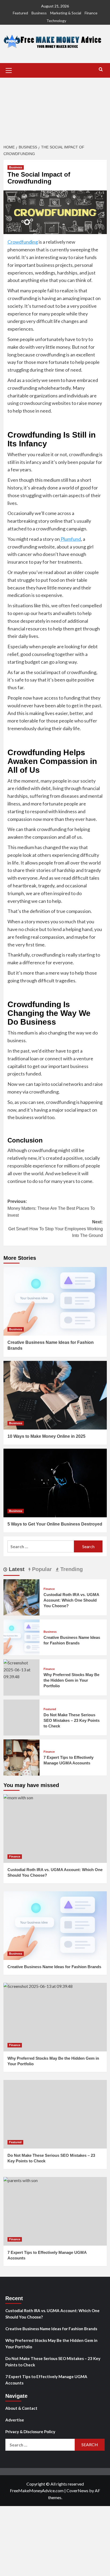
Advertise (15, 2420)
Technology (56, 21)
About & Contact (21, 2408)
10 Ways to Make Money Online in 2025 (46, 1436)
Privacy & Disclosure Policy (30, 2432)
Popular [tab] (41, 1569)
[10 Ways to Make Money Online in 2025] (55, 1395)
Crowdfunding (23, 242)
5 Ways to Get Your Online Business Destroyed (55, 1524)
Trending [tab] (71, 1569)
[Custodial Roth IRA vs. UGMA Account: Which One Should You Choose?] (21, 1597)
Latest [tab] (16, 1569)
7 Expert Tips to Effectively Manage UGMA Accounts (46, 2380)
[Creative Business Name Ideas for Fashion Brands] (55, 1301)
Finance (91, 13)
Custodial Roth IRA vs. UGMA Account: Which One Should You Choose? (71, 1600)
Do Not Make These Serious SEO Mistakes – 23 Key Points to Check (72, 1720)
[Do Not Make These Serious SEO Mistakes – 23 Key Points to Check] (55, 2114)
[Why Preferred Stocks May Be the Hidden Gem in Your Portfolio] (21, 1669)
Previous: (51, 1208)
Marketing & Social (66, 13)
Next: (56, 1229)
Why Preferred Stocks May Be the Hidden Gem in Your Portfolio (71, 1680)
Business (39, 13)
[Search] (101, 70)
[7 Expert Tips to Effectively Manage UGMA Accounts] (21, 1757)
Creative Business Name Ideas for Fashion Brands (54, 1967)
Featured (20, 13)
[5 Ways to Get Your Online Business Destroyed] (55, 1483)
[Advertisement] (55, 108)
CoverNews (77, 2490)
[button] (9, 70)
